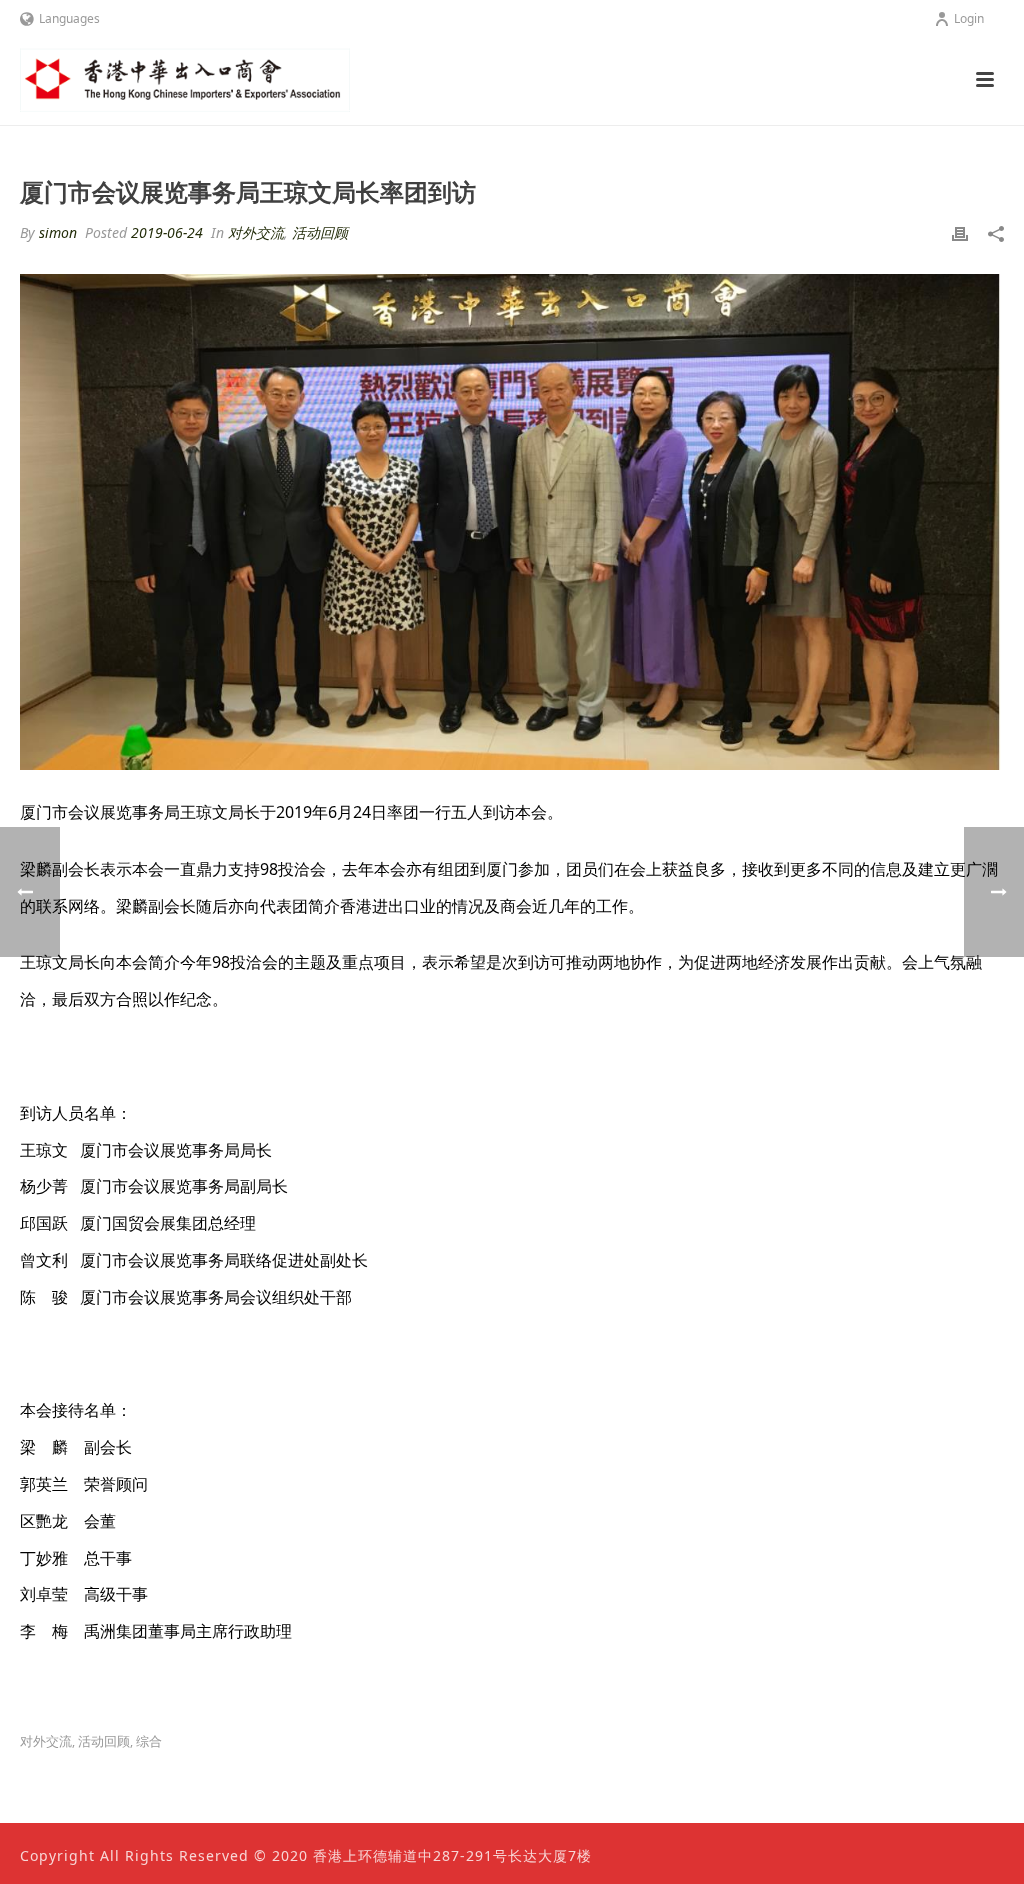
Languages (69, 18)
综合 (149, 1741)
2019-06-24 (167, 232)
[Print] (960, 232)
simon (58, 232)
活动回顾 (320, 232)
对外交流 (256, 232)
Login (969, 18)
